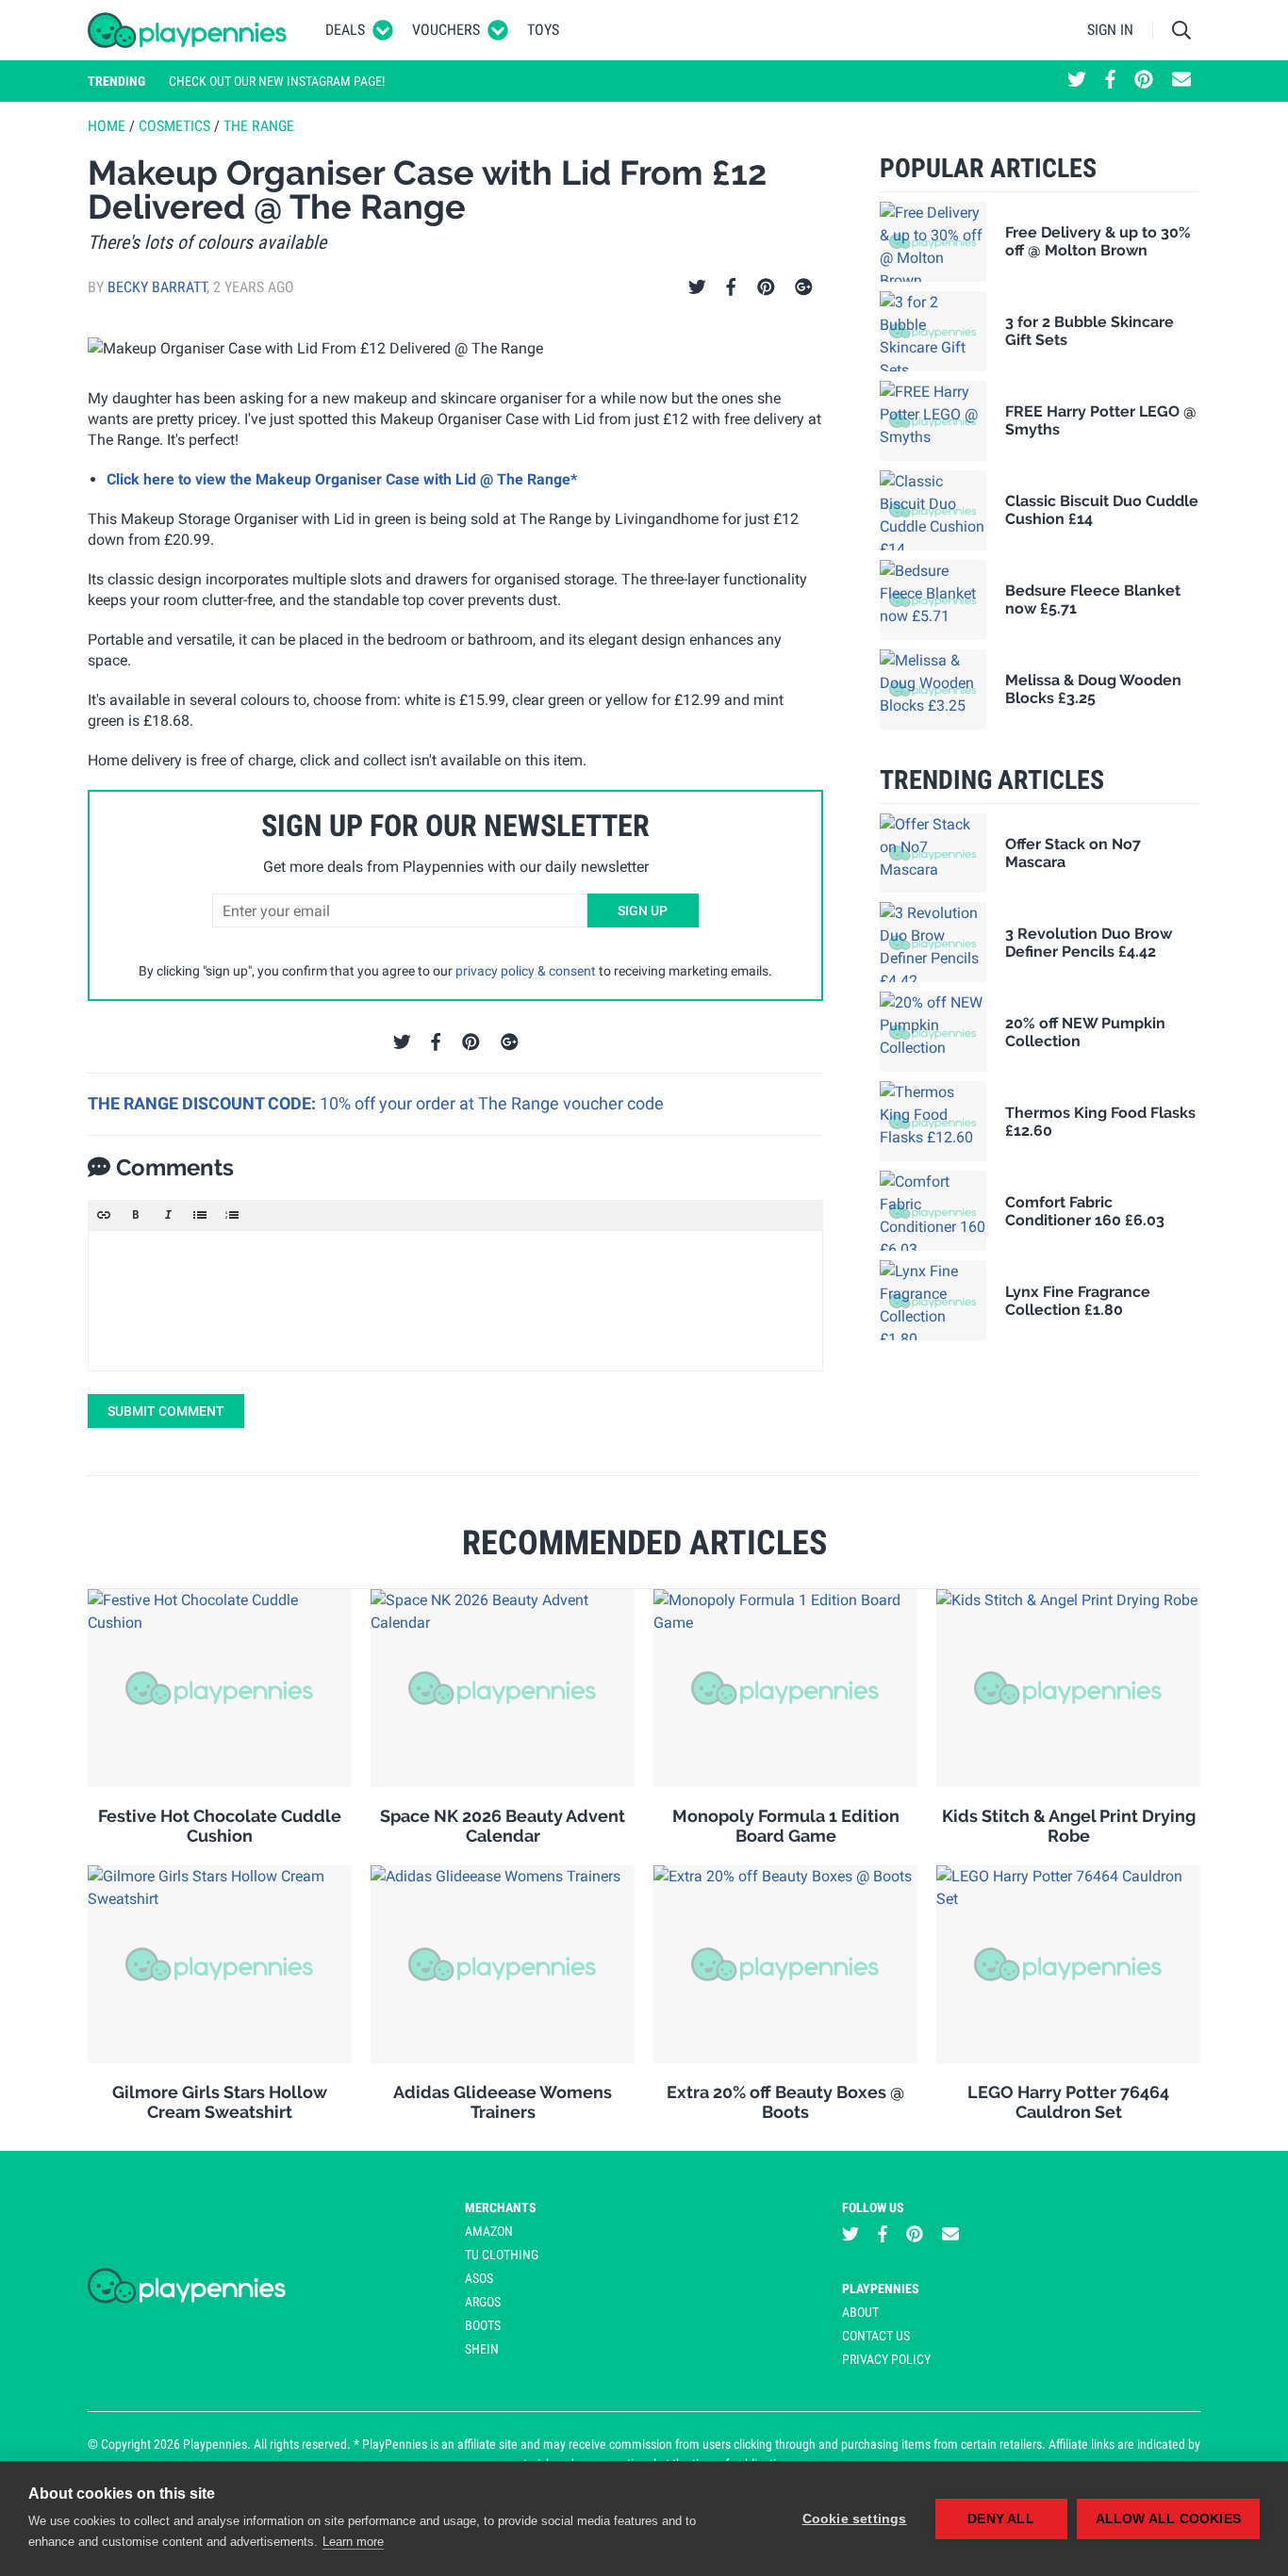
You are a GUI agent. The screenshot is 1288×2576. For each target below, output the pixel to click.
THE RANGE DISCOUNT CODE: (204, 1103)
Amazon (489, 2231)
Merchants (501, 2207)
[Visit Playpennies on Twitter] (1077, 81)
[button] (104, 1215)
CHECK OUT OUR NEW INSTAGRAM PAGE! (277, 81)
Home (107, 126)
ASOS (479, 2278)
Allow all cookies (1168, 2519)
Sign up (643, 911)
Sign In (1110, 30)
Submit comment (166, 1411)
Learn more (353, 2542)
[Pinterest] (766, 287)
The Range (259, 126)
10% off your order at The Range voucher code (492, 1103)
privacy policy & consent (526, 971)
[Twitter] (697, 287)
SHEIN (482, 2349)
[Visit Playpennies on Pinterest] (1144, 81)
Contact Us (876, 2336)
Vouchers (446, 30)
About (860, 2312)
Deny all (1001, 2519)
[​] (455, 1301)
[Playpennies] (188, 30)
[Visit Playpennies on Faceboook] (1110, 81)
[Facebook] (731, 287)
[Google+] (804, 287)
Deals (345, 30)
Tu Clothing (502, 2255)
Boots (483, 2325)
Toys (543, 30)
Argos (483, 2302)
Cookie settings (855, 2519)
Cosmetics (174, 126)
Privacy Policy (886, 2359)
